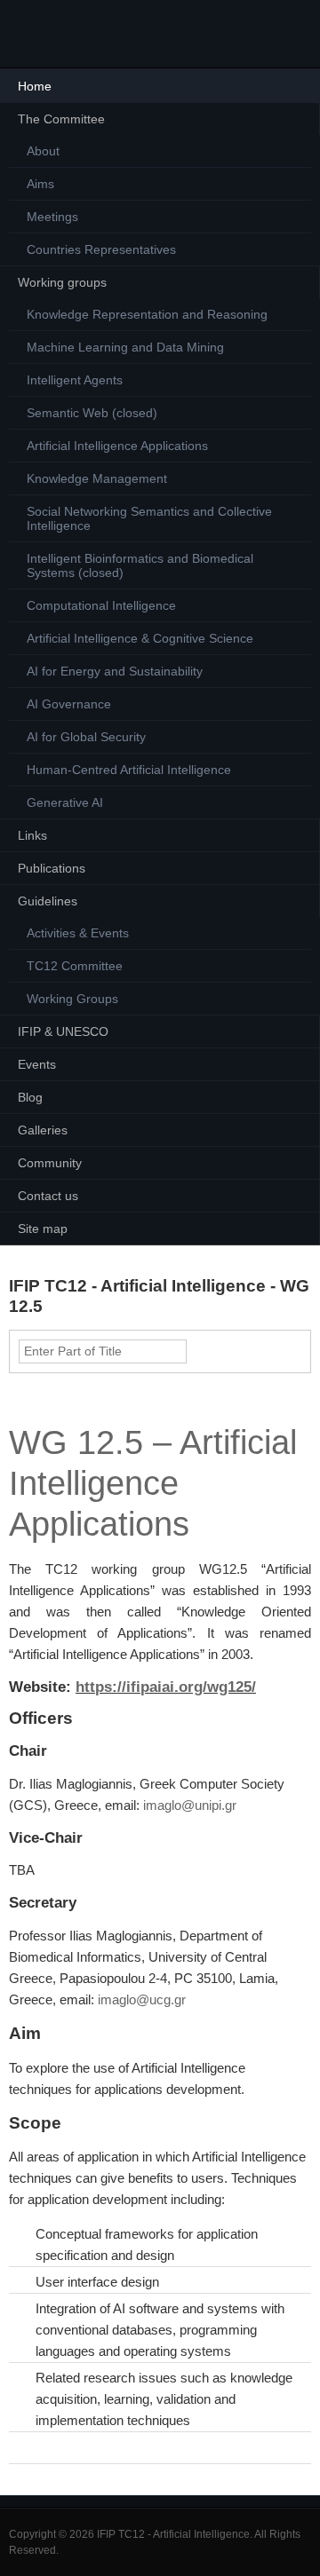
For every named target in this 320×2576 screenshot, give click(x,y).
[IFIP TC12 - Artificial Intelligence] (44, 34)
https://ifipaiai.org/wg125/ (166, 1687)
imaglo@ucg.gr (142, 1999)
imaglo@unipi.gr (190, 1805)
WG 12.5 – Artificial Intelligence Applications (153, 1483)
